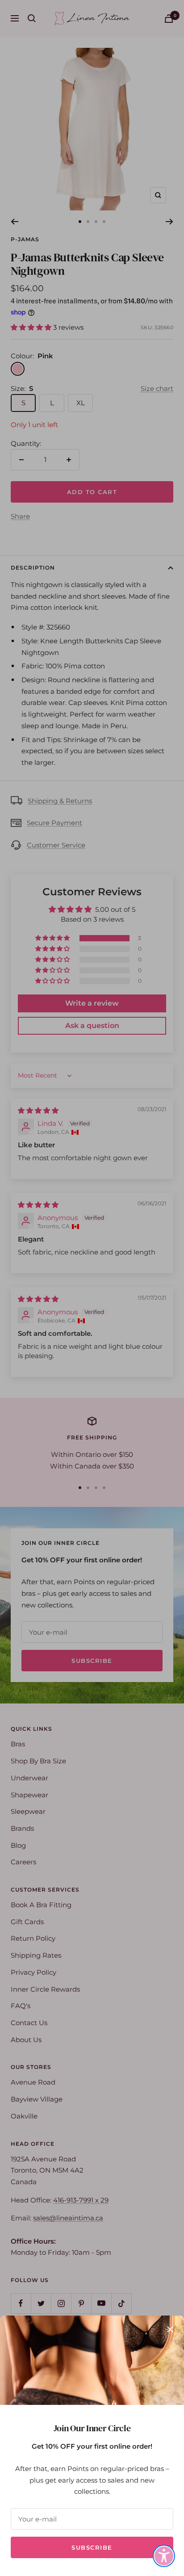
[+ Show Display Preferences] (164, 2556)
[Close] (170, 2329)
